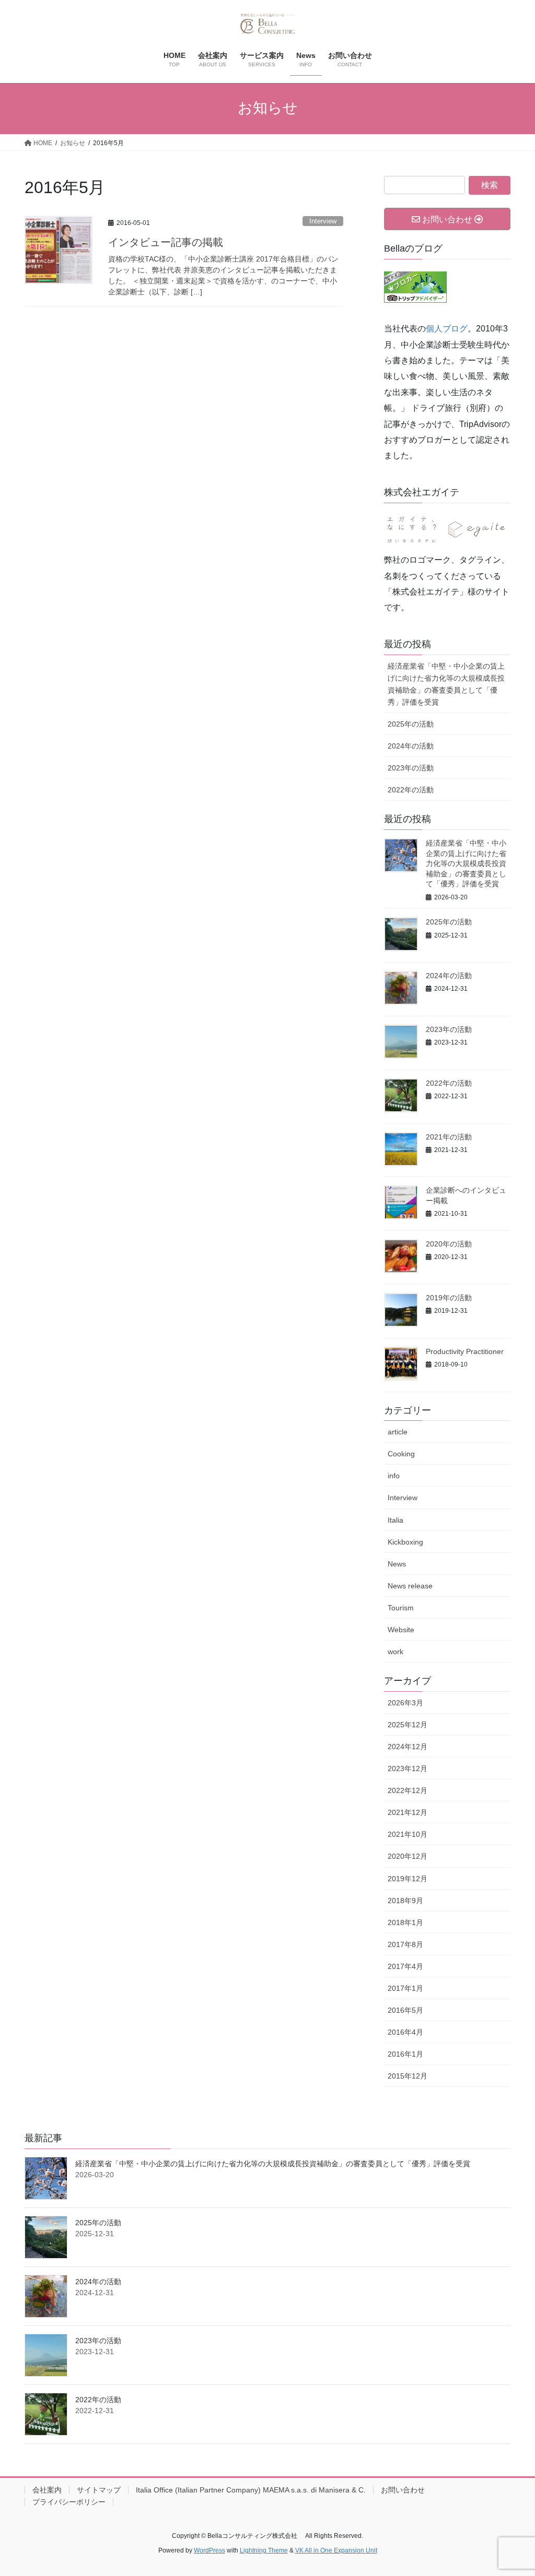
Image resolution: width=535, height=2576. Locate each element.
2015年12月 (408, 2076)
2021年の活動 (449, 1137)
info (394, 1476)
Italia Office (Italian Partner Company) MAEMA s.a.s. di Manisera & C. (251, 2490)
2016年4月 (405, 2032)
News (397, 1564)
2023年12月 (408, 1768)
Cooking (401, 1454)
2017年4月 (405, 1966)
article (398, 1432)
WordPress (210, 2550)
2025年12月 (408, 1725)
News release (410, 1586)
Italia (396, 1520)
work (396, 1652)
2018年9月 (405, 1901)
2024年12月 (408, 1747)
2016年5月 (405, 2010)
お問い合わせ (403, 2490)
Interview (323, 221)
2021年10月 (408, 1834)
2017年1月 (405, 1988)
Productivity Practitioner (465, 1351)
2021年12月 (408, 1812)
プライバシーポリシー (69, 2502)
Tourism (401, 1608)
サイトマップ (99, 2490)
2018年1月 (405, 1922)
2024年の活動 (411, 746)
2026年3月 (405, 1703)
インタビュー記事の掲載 (166, 242)
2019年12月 (408, 1879)
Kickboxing (405, 1542)
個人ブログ (447, 329)
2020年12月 (408, 1856)
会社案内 (47, 2490)
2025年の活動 (411, 724)
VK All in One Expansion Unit (336, 2550)
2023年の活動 (411, 768)
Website (401, 1630)
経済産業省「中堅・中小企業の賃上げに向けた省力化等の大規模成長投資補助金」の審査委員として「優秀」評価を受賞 (446, 684)
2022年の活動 (411, 790)
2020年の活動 (449, 1244)
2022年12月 (408, 1790)
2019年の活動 (449, 1298)
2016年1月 (405, 2054)
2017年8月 (405, 1944)
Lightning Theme (264, 2550)
